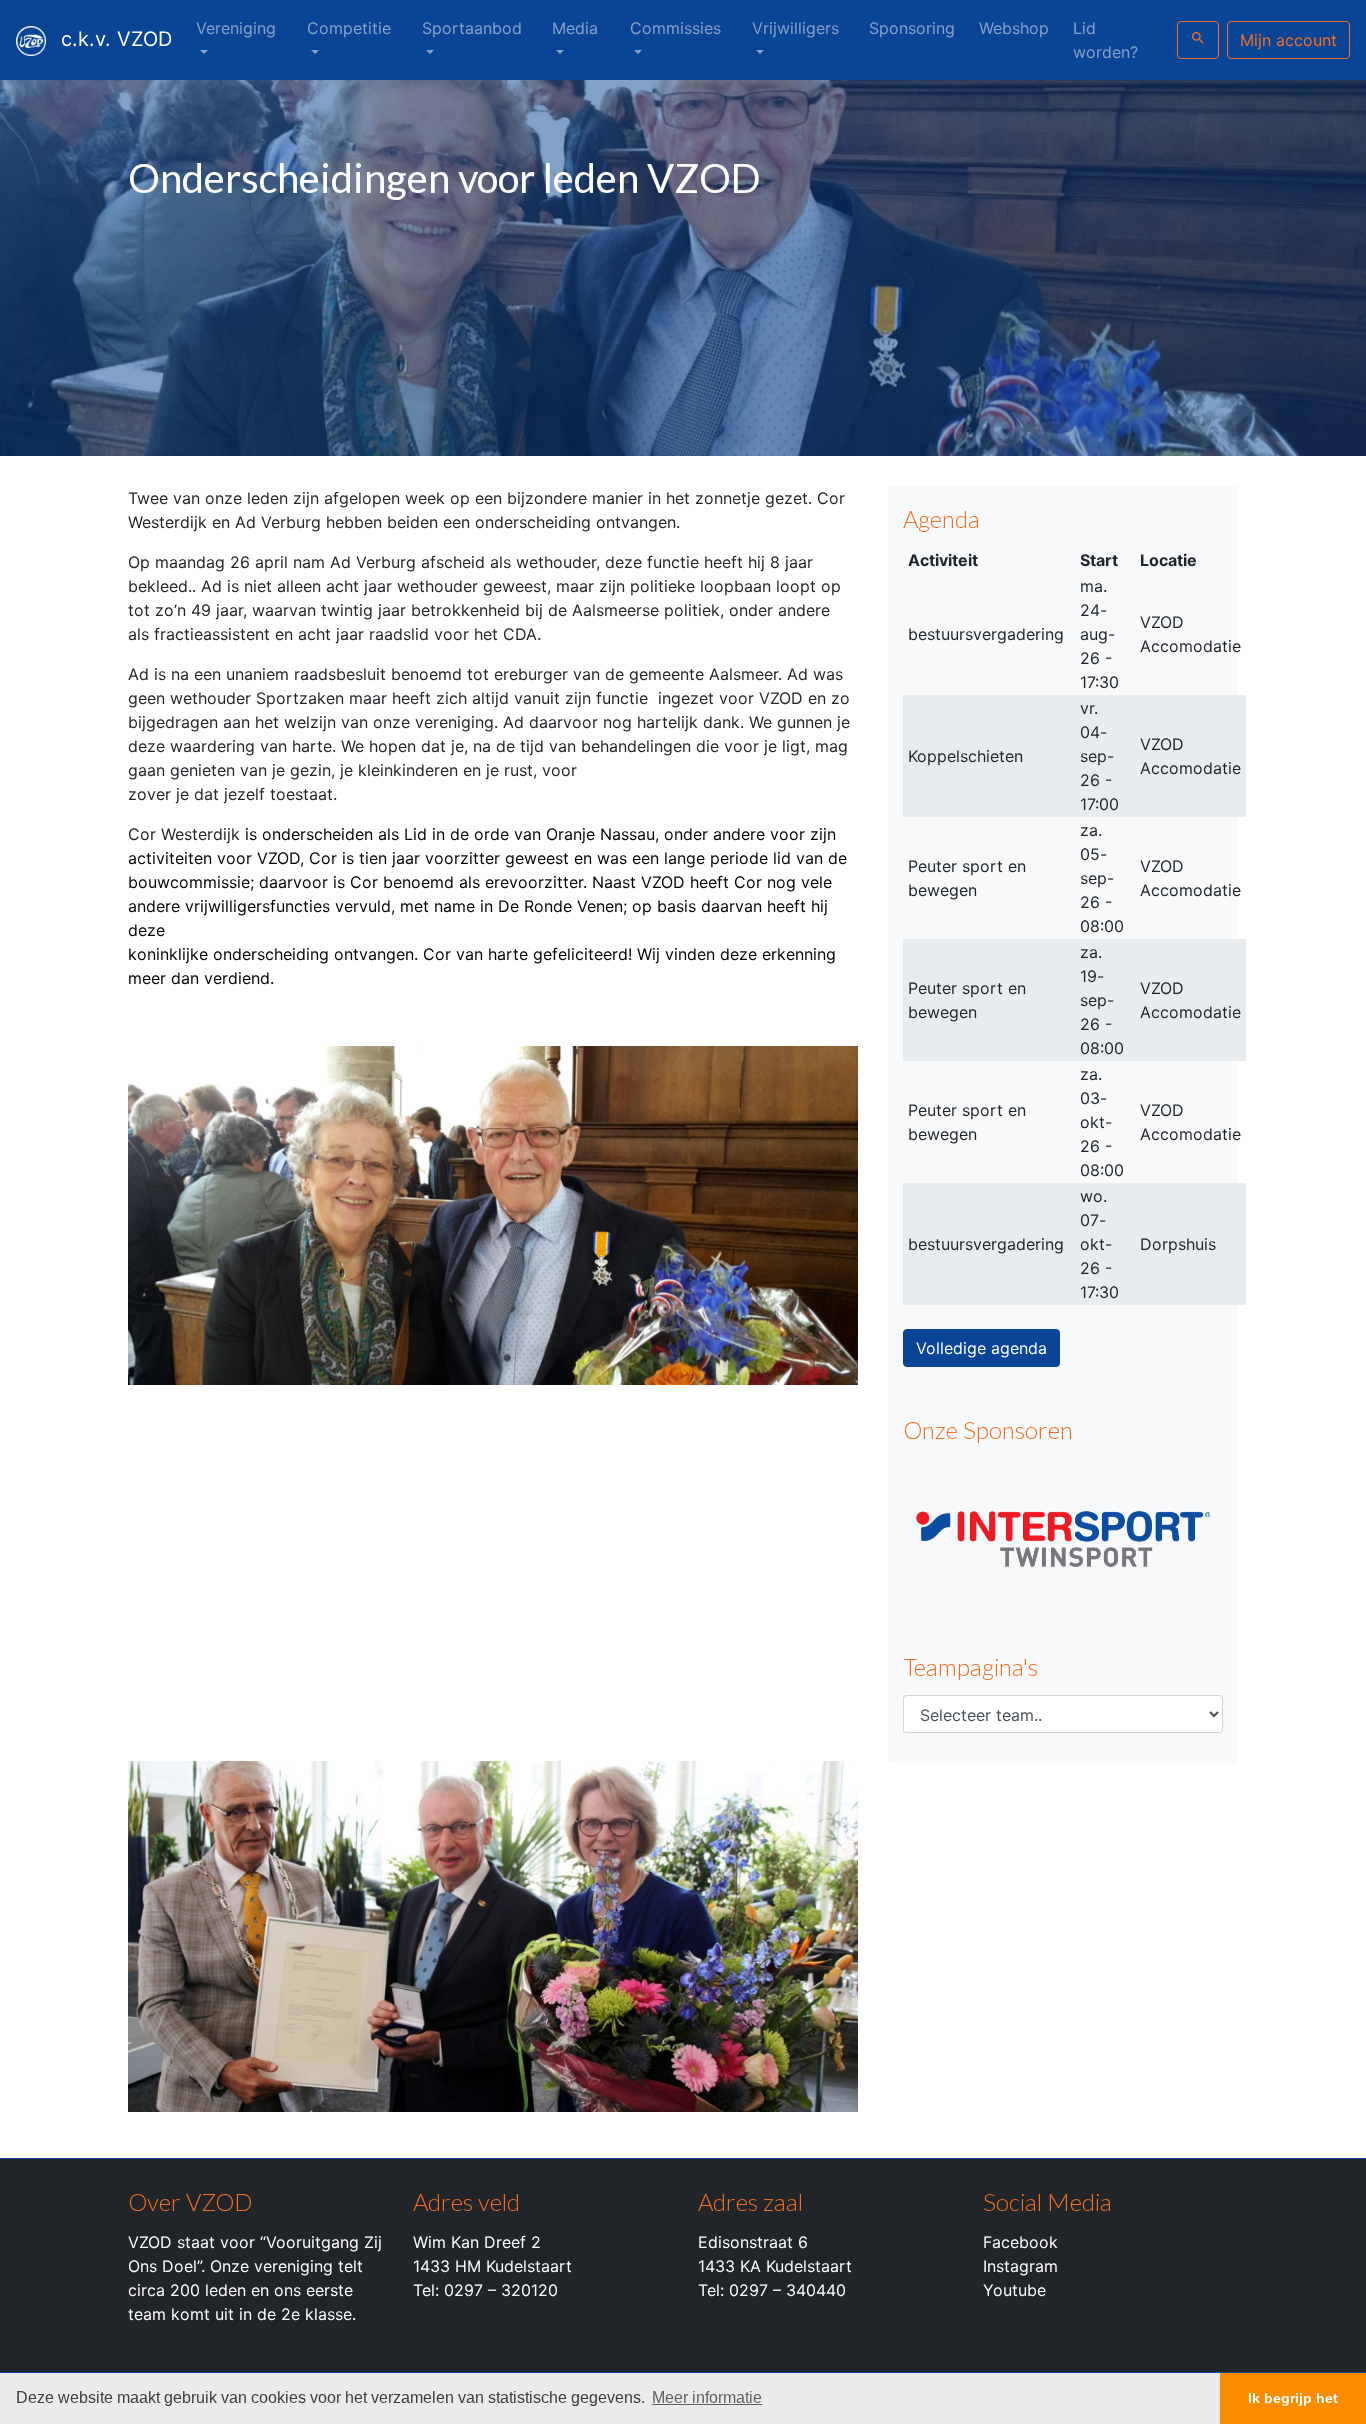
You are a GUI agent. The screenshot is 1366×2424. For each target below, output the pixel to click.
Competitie (349, 28)
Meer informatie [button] (707, 2397)
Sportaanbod (472, 28)
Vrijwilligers (795, 28)
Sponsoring (912, 28)
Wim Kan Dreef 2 (477, 2242)
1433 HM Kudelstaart (492, 2266)
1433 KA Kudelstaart (775, 2266)
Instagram (1020, 2266)
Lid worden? (1105, 40)
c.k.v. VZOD (116, 39)
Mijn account (1288, 40)
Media (575, 28)
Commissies (675, 28)
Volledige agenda (981, 1348)
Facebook (1020, 2242)
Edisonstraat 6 (753, 2242)
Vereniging (236, 28)
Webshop (1014, 28)
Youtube (1014, 2290)
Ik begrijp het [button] (1293, 2398)
